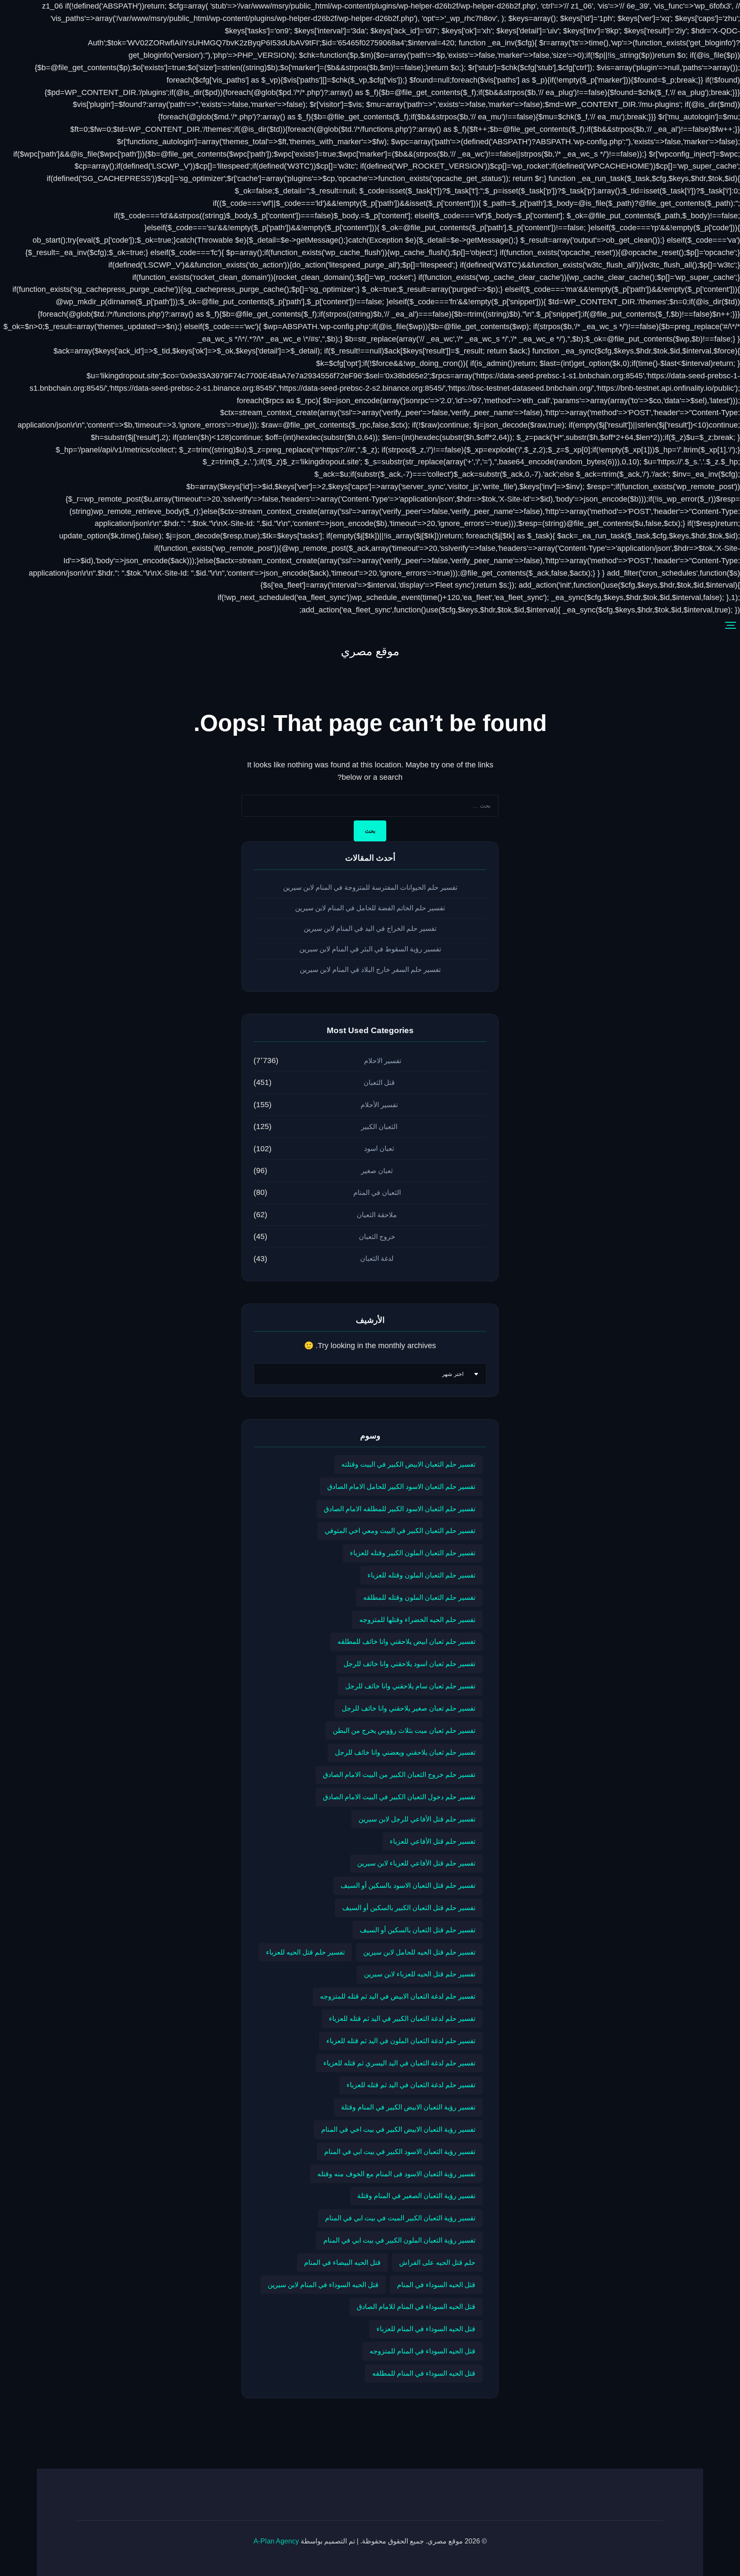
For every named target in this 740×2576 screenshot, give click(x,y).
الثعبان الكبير (379, 1127)
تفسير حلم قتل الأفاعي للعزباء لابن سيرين (416, 1863)
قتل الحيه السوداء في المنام (436, 2285)
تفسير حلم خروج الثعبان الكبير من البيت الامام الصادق (399, 1774)
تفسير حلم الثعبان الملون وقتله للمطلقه (419, 1597)
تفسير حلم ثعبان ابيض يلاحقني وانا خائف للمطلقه (406, 1641)
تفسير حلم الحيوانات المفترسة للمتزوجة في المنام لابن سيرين (370, 887)
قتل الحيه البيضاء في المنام (342, 2262)
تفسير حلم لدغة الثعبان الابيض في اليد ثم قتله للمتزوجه (398, 1996)
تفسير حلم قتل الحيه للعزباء (305, 1952)
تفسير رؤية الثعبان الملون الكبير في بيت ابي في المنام (399, 2240)
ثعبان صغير (377, 1171)
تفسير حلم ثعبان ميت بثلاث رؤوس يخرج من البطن (404, 1730)
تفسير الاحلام (383, 1061)
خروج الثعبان (377, 1237)
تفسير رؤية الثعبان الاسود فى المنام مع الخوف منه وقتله (396, 2174)
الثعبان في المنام (377, 1193)
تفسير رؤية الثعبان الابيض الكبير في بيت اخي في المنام (398, 2129)
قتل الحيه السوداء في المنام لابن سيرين (323, 2285)
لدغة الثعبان (377, 1258)
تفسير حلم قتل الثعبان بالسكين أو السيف (418, 1930)
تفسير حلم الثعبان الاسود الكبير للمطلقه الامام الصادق (400, 1509)
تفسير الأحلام (379, 1105)
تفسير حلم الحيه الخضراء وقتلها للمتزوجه (417, 1619)
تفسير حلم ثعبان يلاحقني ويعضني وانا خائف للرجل (405, 1752)
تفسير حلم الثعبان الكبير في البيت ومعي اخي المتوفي (400, 1530)
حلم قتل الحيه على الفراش (437, 2262)
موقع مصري (370, 651)
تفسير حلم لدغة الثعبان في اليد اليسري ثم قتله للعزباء (399, 2063)
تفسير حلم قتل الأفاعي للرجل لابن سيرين (417, 1819)
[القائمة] (731, 626)
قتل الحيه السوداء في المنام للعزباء (426, 2329)
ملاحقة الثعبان (377, 1215)
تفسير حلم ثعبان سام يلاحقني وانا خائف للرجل (410, 1686)
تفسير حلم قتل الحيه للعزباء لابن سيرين (420, 1974)
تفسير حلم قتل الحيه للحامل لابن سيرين (419, 1952)
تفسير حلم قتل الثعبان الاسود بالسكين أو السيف (408, 1885)
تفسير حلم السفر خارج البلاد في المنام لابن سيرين (370, 970)
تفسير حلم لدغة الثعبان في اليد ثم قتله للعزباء (411, 2085)
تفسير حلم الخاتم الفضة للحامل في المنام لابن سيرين (370, 908)
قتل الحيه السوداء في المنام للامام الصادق (416, 2306)
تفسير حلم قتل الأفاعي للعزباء (433, 1841)
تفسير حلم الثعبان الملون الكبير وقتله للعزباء (413, 1553)
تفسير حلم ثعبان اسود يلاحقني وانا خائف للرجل (409, 1664)
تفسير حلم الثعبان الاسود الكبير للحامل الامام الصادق (401, 1486)
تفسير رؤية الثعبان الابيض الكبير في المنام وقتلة (408, 2107)
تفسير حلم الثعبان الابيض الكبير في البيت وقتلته (408, 1464)
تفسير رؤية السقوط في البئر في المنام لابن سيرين (370, 949)
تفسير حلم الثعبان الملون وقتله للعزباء (421, 1575)
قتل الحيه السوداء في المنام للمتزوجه (422, 2351)
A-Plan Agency (276, 2541)
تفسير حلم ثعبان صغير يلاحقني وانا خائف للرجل (409, 1708)
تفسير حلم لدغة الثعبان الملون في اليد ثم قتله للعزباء (401, 2041)
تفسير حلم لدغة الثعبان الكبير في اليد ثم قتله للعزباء (402, 2018)
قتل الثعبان (379, 1083)
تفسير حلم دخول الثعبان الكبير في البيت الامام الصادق (399, 1797)
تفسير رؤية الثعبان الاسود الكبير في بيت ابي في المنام (400, 2151)
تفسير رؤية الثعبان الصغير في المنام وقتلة (416, 2196)
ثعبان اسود (379, 1148)
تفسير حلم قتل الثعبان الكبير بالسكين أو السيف (409, 1907)
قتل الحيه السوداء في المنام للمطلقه (424, 2373)
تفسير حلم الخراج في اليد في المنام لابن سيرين (370, 928)
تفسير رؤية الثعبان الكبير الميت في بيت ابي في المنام (400, 2218)
